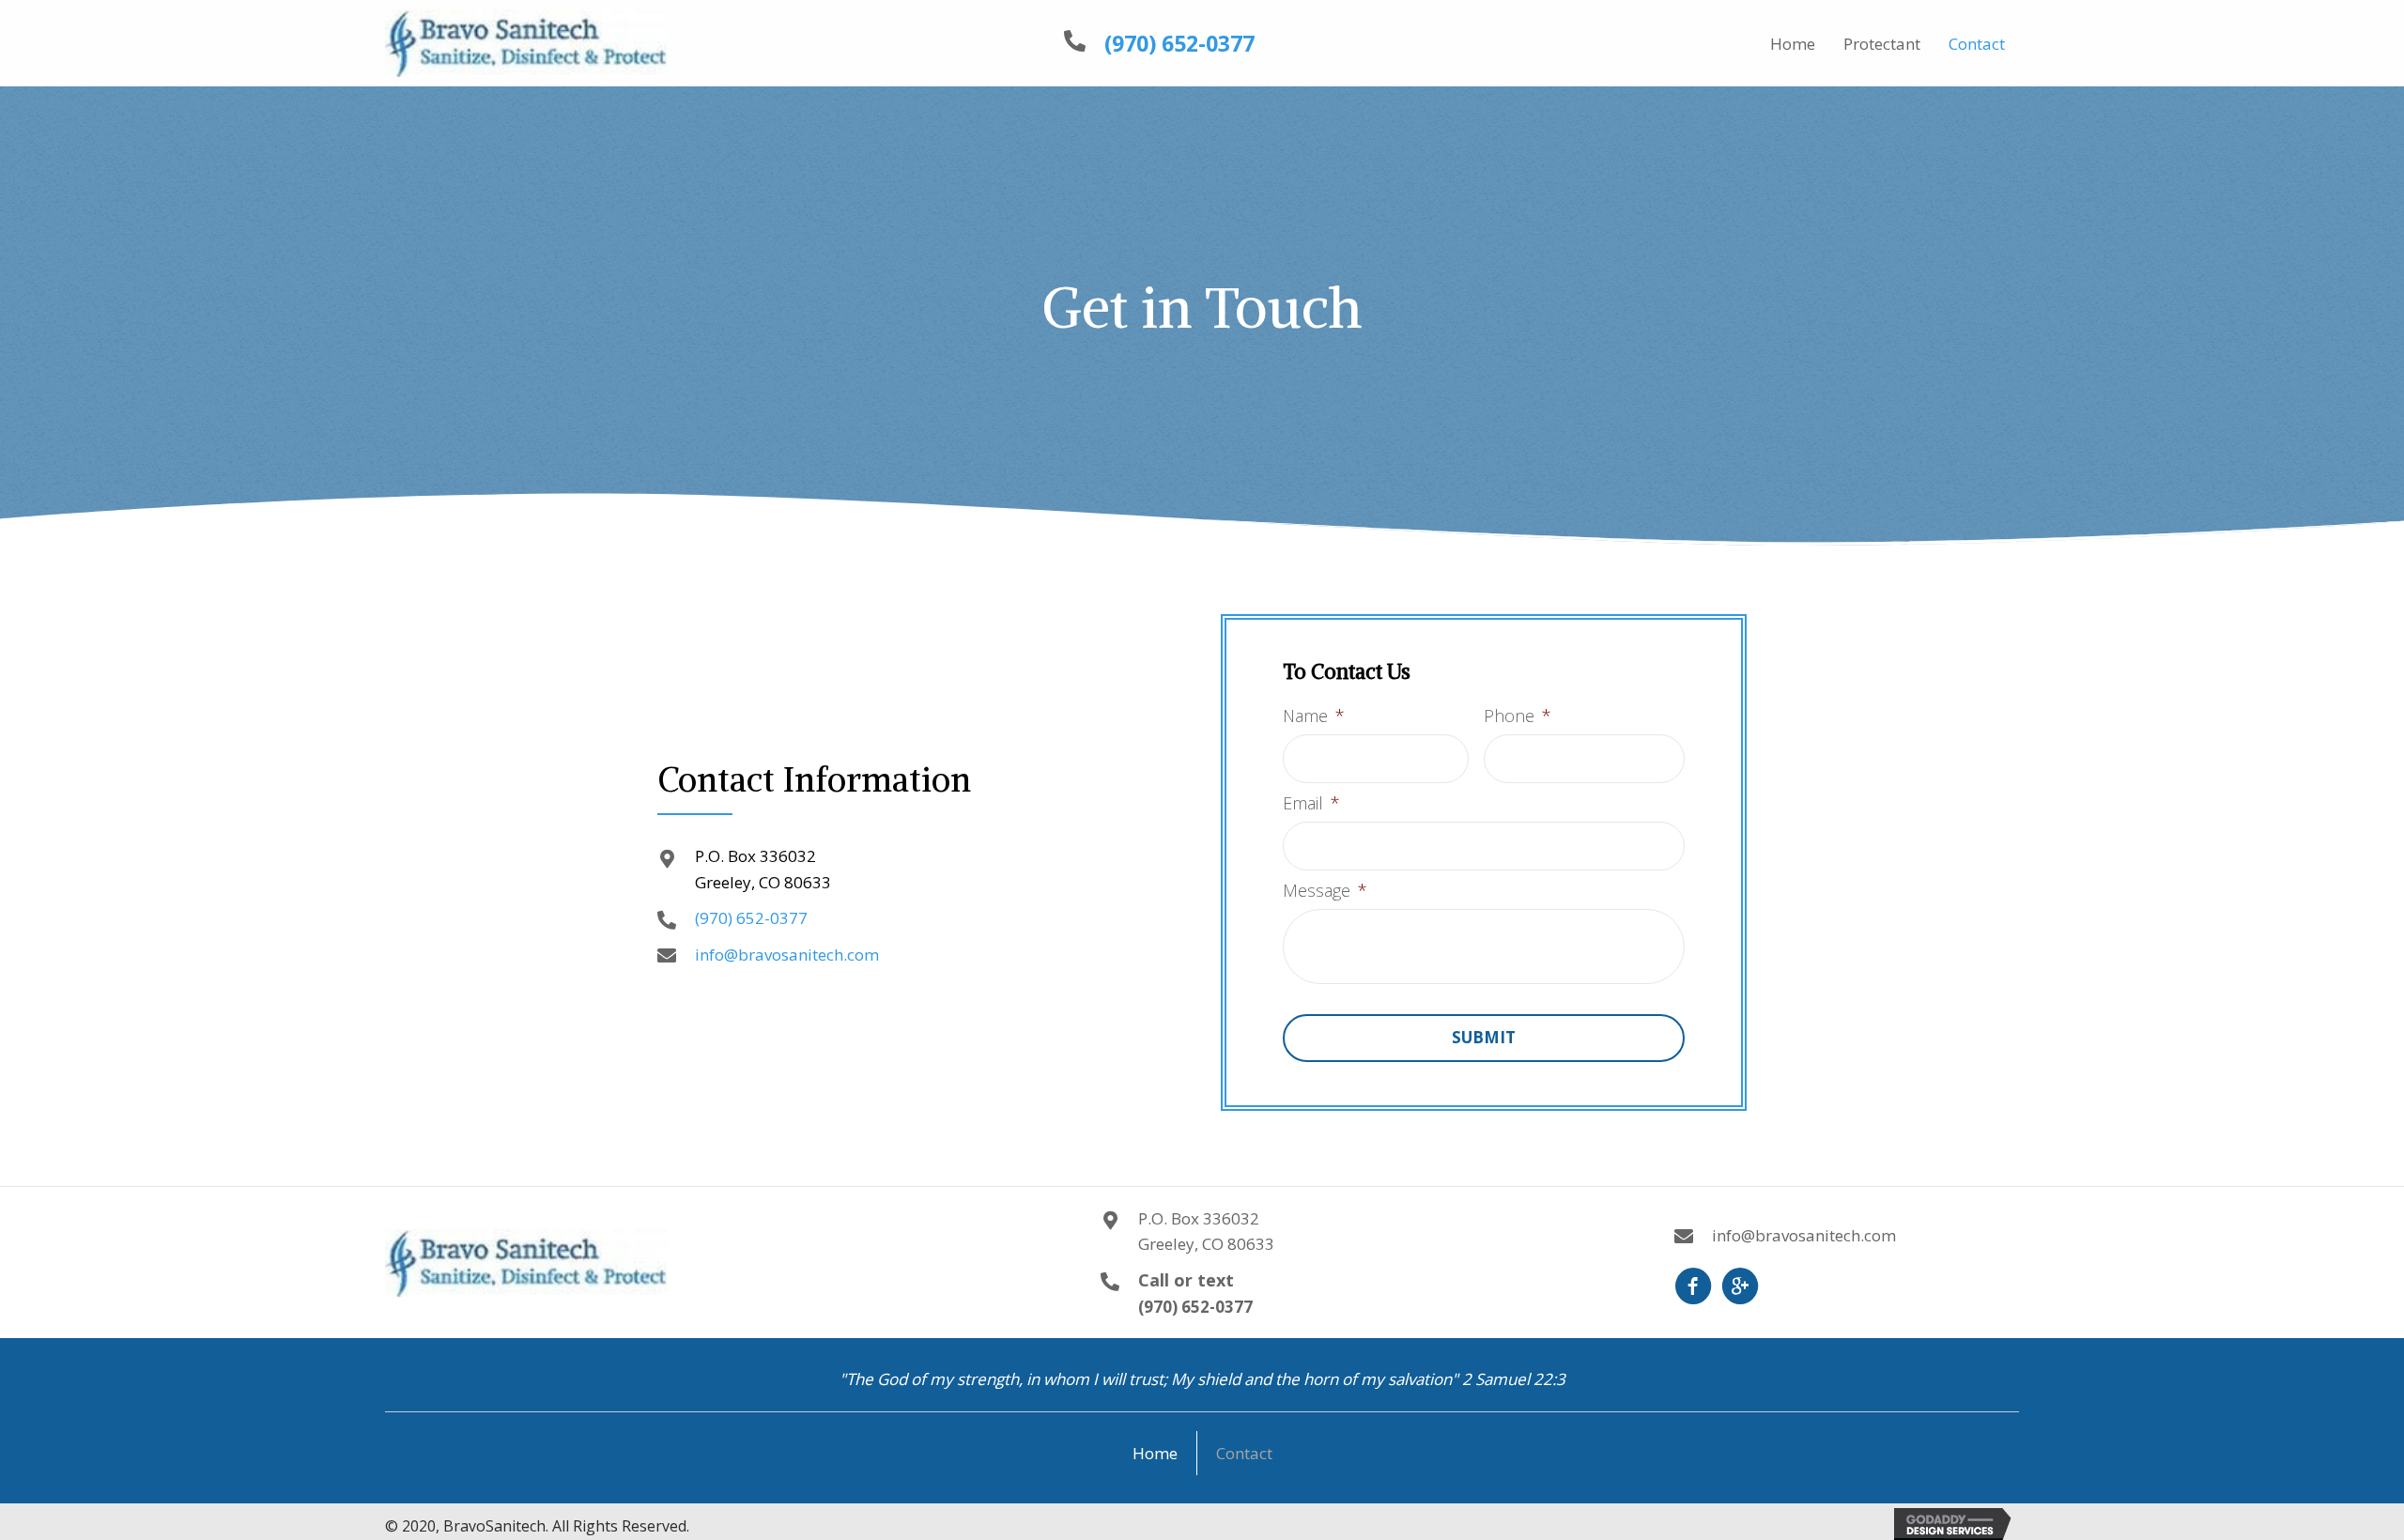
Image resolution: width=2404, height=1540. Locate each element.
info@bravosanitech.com (787, 955)
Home (1155, 1453)
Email (1311, 803)
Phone (1518, 716)
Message (1325, 891)
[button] (1693, 1286)
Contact (1244, 1453)
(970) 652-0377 (1179, 43)
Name (1314, 716)
